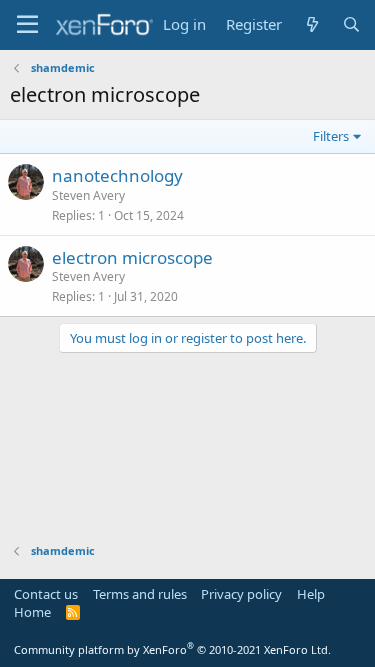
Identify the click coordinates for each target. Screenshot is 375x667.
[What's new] (311, 24)
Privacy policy (241, 594)
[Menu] (27, 25)
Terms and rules (140, 594)
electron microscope (132, 257)
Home (32, 612)
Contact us (46, 594)
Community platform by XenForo (172, 649)
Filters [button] (331, 136)
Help (311, 594)
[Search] (351, 24)
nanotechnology (117, 175)
